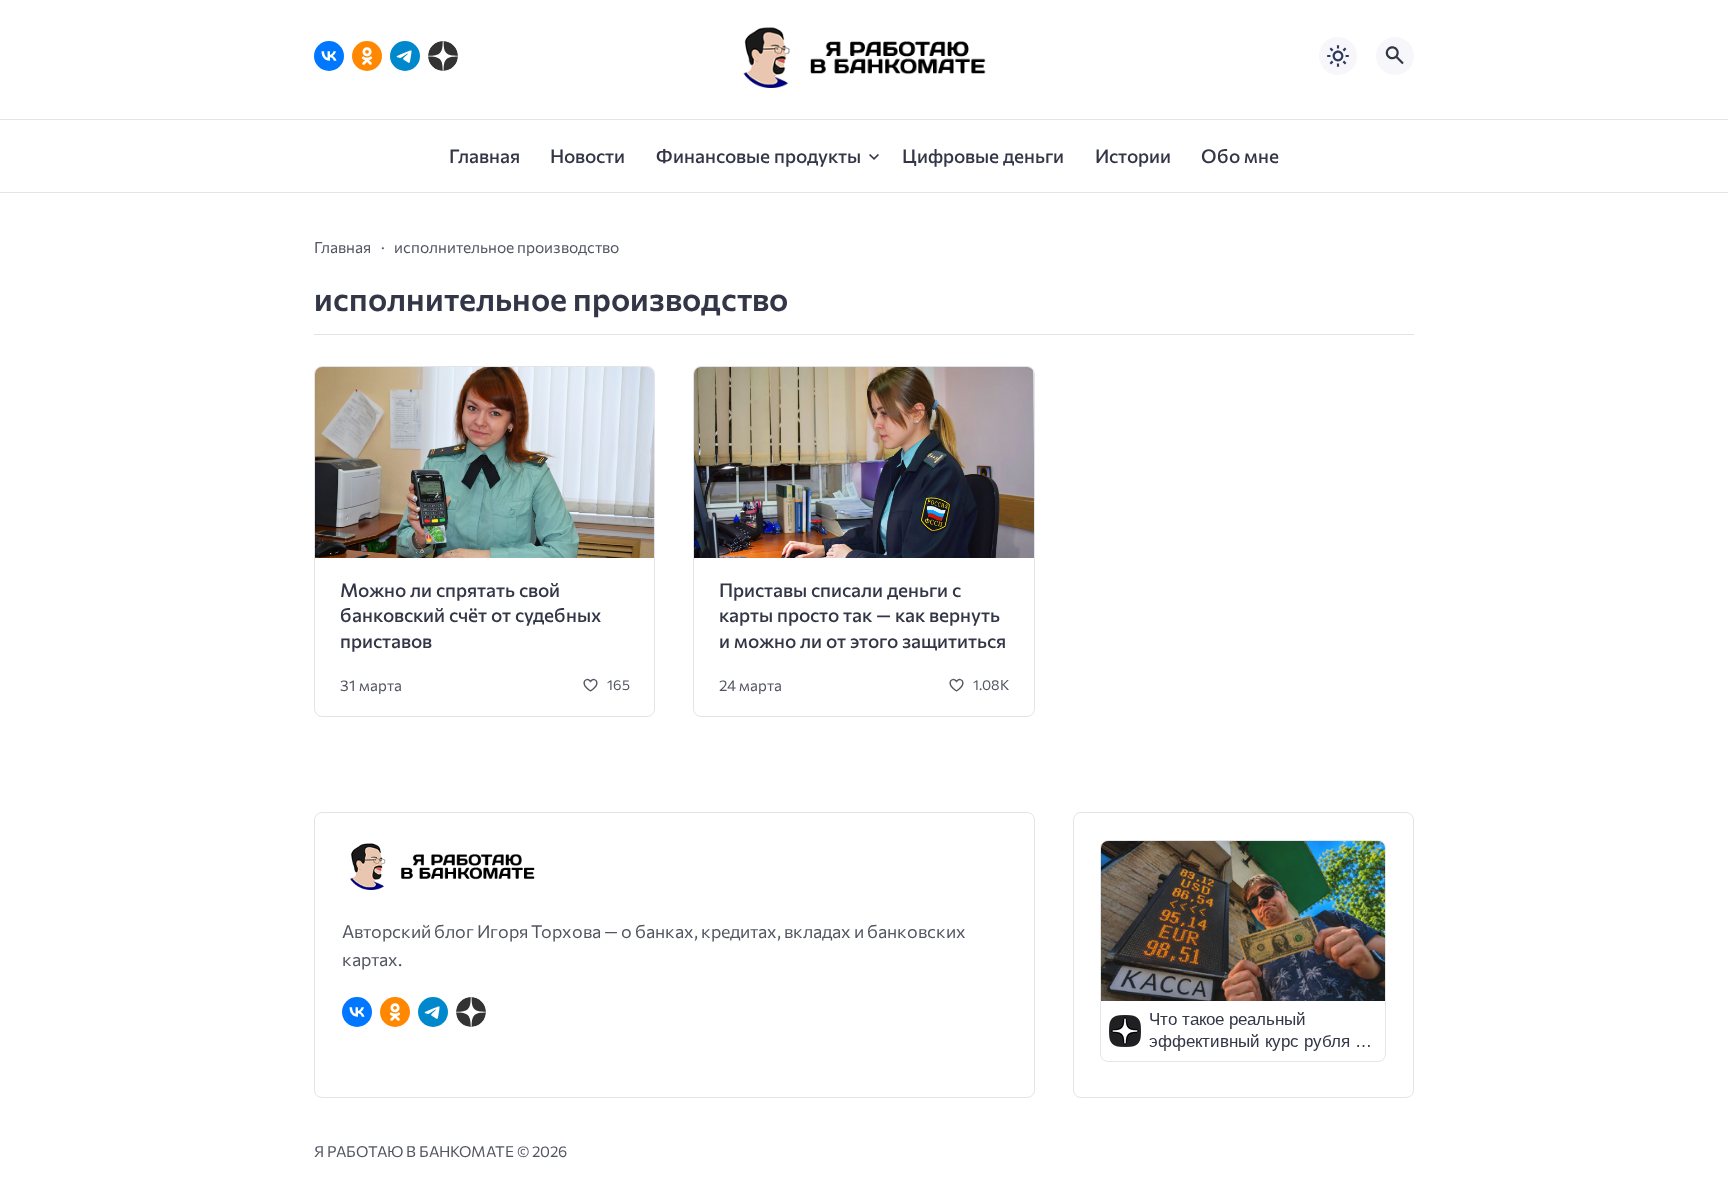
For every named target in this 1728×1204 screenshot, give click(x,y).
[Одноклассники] (367, 56)
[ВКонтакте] (329, 56)
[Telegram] (405, 56)
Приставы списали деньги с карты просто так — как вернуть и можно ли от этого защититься (862, 615)
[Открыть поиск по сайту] (1395, 56)
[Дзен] (443, 56)
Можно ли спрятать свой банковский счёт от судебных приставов (470, 615)
